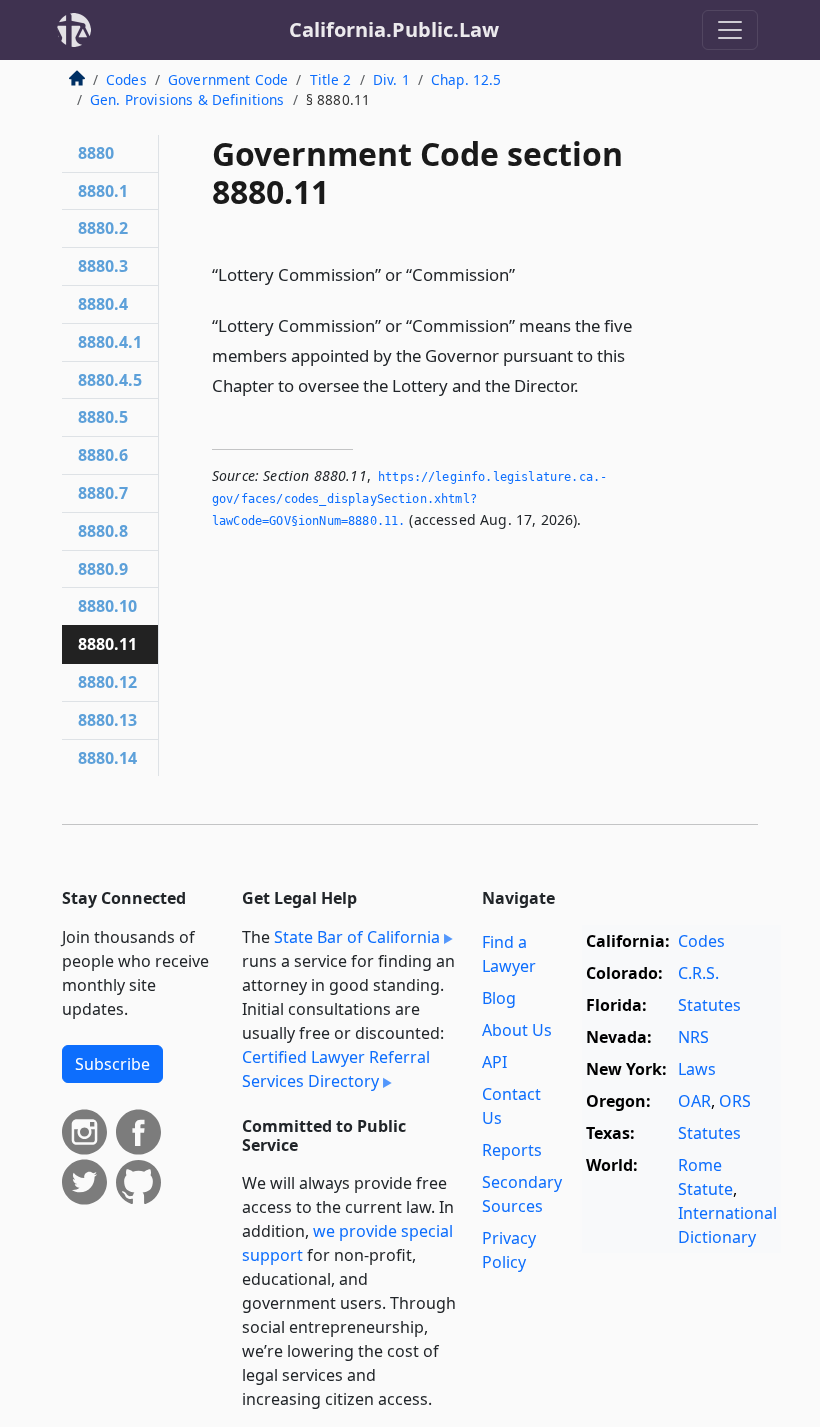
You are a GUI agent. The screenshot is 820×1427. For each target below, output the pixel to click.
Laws (697, 1069)
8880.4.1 (110, 342)
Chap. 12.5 (466, 79)
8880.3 (103, 266)
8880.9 (103, 569)
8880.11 (107, 644)
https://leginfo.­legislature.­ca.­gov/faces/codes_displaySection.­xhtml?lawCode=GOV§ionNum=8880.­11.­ (409, 498)
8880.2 (103, 228)
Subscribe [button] (112, 1064)
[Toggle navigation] (730, 30)
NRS (693, 1037)
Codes (126, 79)
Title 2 (331, 79)
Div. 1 (391, 79)
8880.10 (107, 606)
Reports (512, 1150)
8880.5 (103, 417)
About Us (517, 1030)
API (494, 1062)
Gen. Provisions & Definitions (187, 99)
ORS (735, 1101)
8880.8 (103, 531)
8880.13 (107, 720)
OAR (694, 1101)
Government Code (228, 79)
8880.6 (103, 455)
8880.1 (103, 191)
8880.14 (107, 758)
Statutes (709, 1005)
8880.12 (107, 682)
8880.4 (103, 304)
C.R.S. (698, 973)
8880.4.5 (110, 380)
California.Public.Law (394, 29)
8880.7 (103, 493)
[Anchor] (526, 273)
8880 (96, 153)
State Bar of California (357, 937)
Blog (499, 998)
